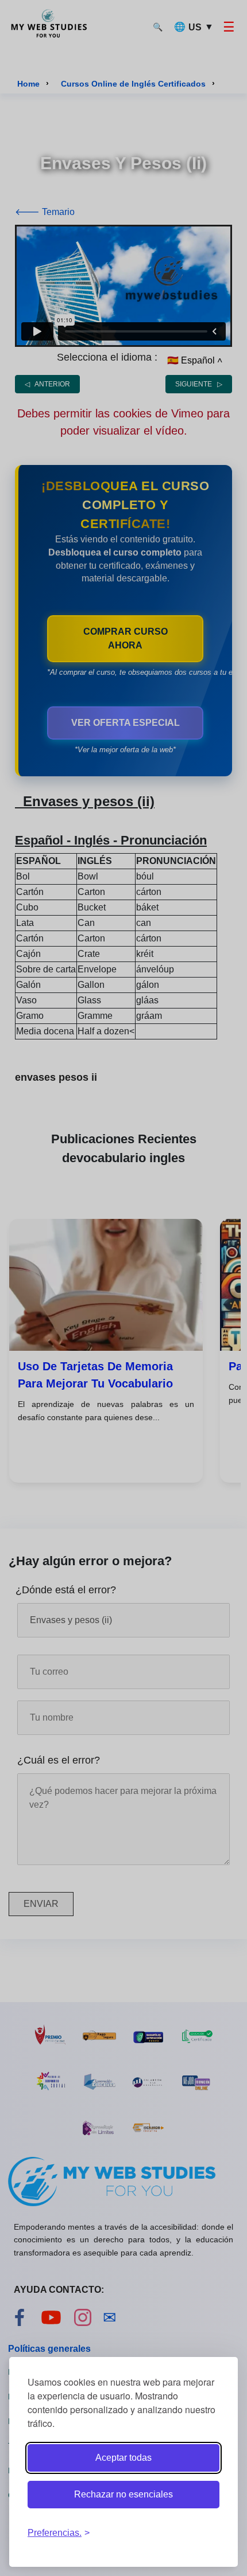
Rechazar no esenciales (123, 2494)
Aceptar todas (123, 2458)
